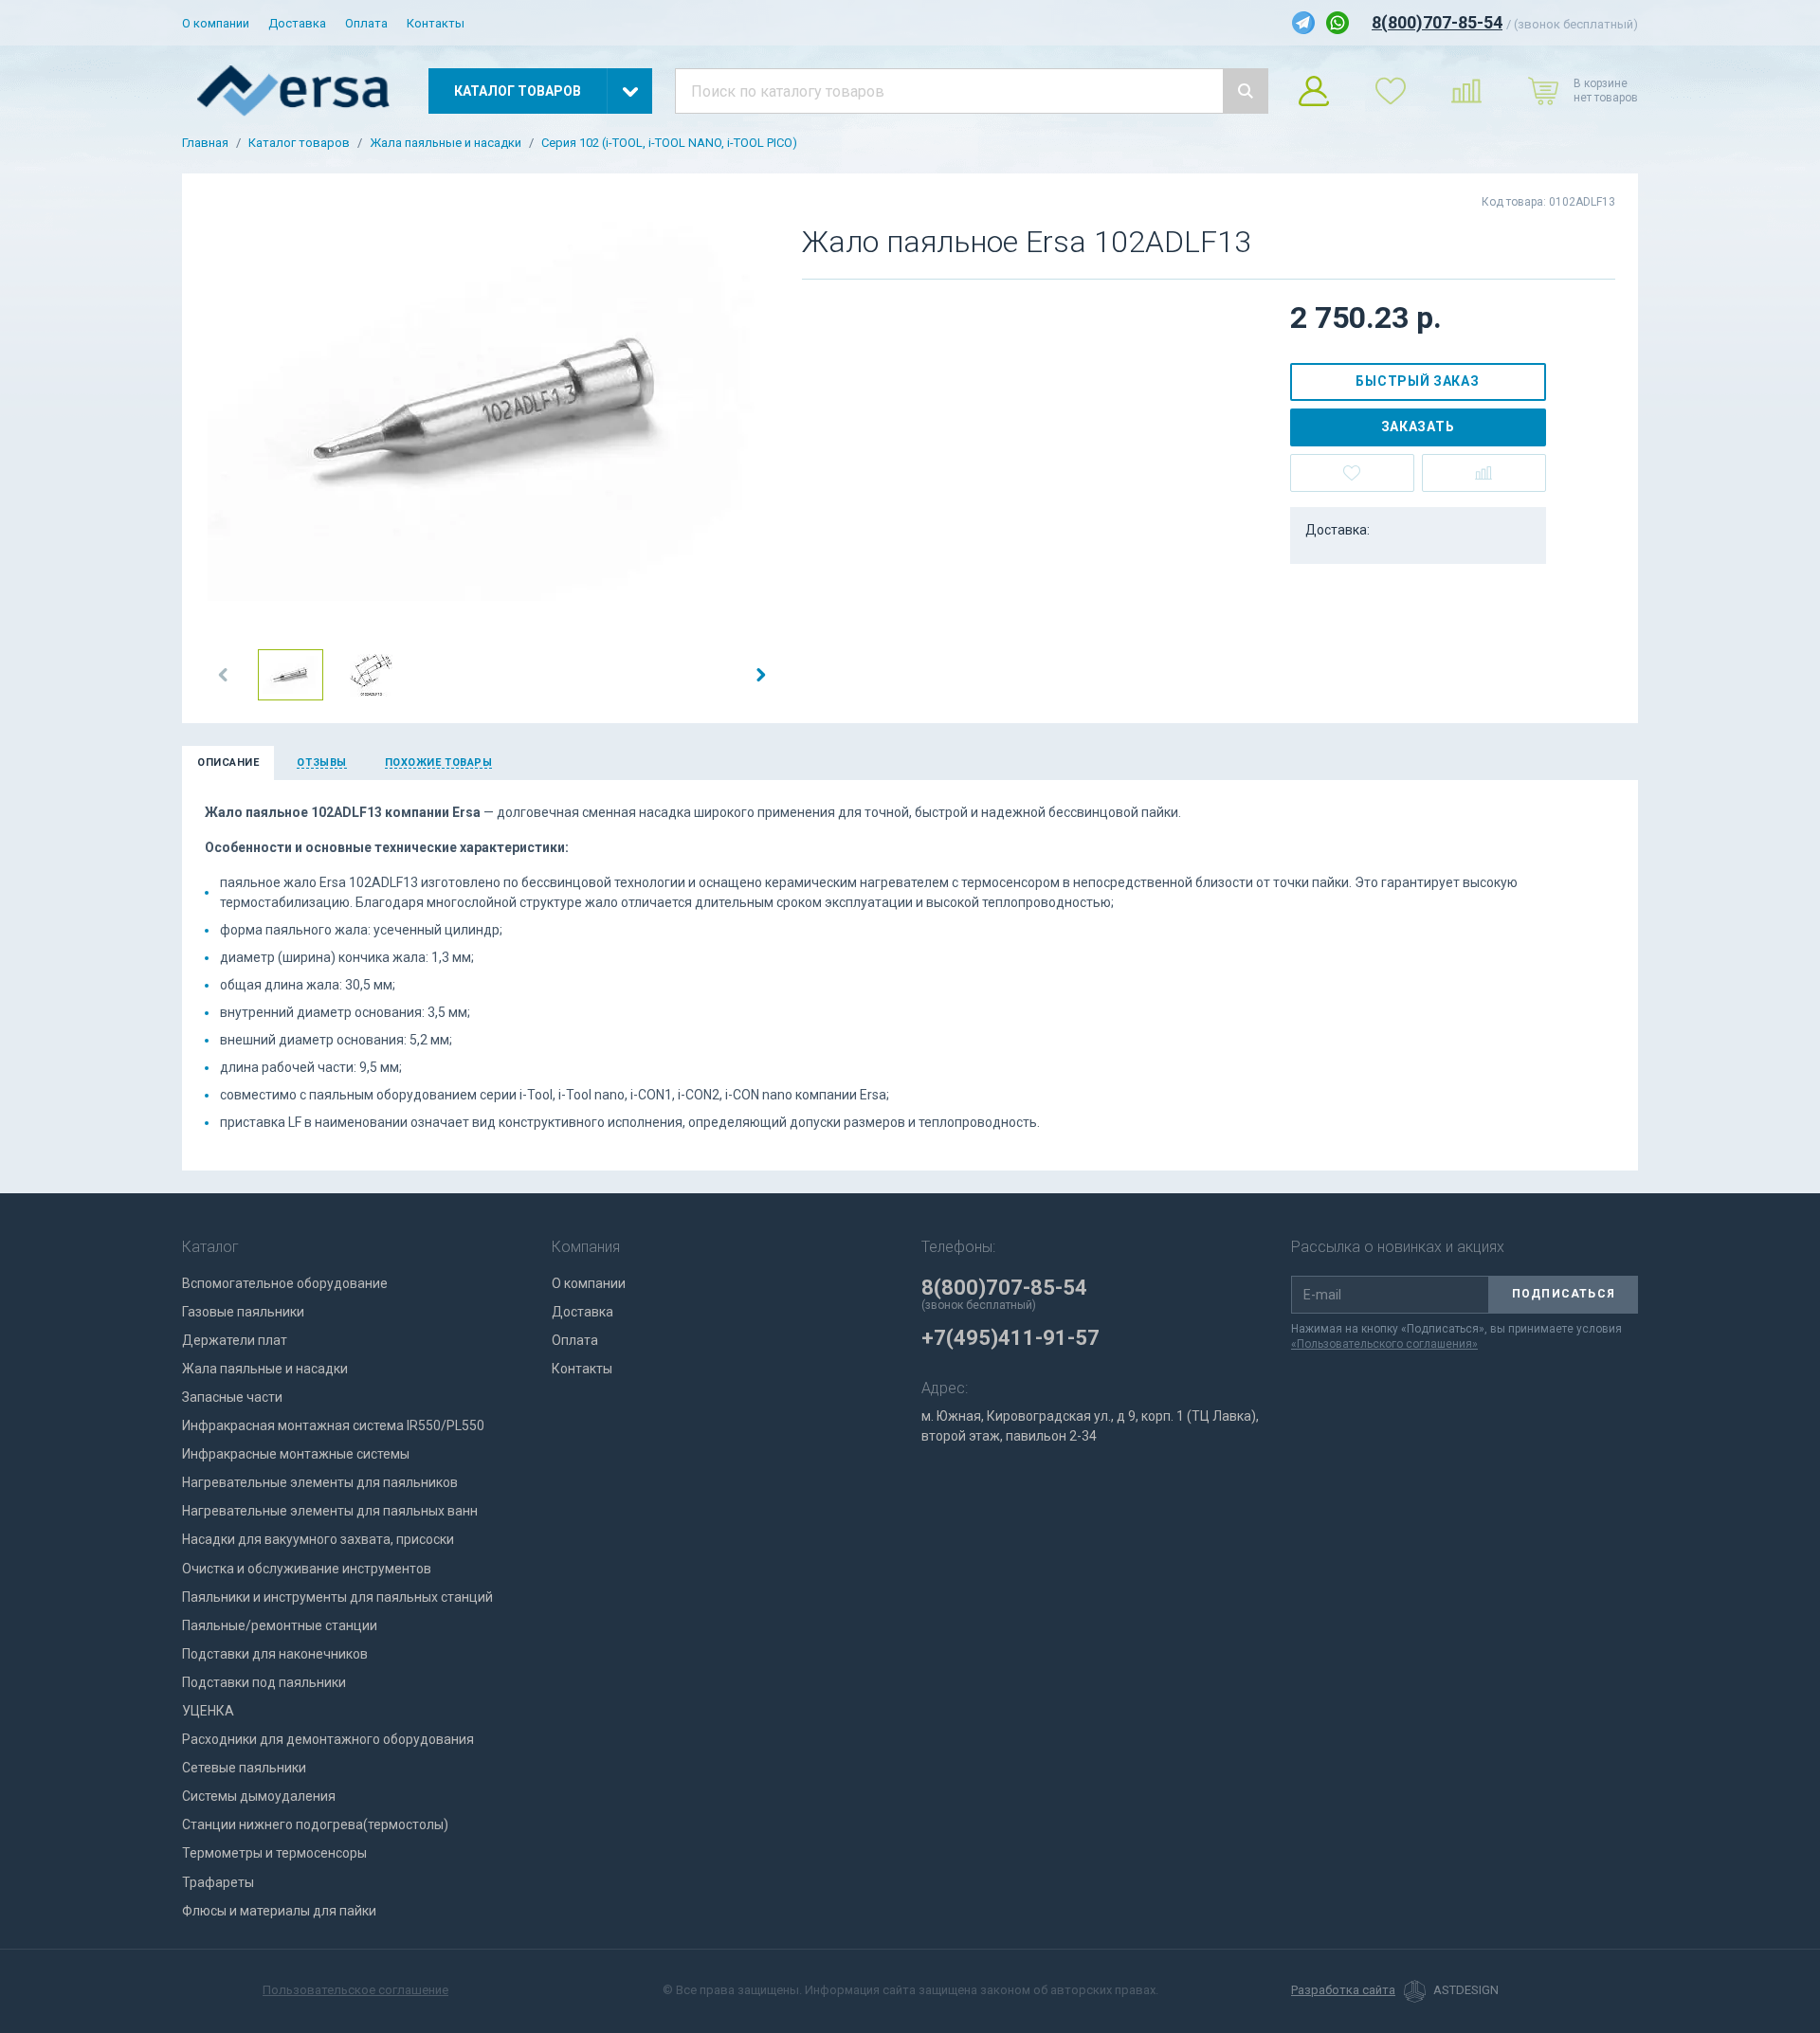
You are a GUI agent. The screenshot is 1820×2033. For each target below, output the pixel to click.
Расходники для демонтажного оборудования (328, 1739)
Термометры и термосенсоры (274, 1853)
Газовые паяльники (243, 1312)
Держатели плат (235, 1340)
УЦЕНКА (208, 1711)
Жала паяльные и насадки (446, 143)
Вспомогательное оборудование (285, 1283)
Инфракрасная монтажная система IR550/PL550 (333, 1425)
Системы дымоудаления (259, 1796)
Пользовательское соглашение (355, 1990)
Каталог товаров (299, 143)
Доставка (297, 23)
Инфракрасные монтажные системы (296, 1454)
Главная (205, 143)
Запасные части (232, 1397)
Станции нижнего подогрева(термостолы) (315, 1824)
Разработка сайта (1343, 1990)
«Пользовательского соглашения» (1384, 1344)
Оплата (366, 23)
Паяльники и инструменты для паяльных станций (337, 1597)
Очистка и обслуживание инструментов (307, 1569)
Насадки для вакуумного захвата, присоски (318, 1539)
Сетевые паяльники (244, 1768)
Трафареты (218, 1882)
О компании (216, 23)
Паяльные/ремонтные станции (280, 1625)
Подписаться (1564, 1294)
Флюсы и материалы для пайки (279, 1911)
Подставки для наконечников (275, 1654)
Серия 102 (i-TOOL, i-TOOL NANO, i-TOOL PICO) (669, 143)
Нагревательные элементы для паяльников (320, 1482)
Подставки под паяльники (264, 1682)
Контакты (436, 23)
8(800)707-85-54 (1437, 22)
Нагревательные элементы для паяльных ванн (330, 1511)
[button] (224, 675)
